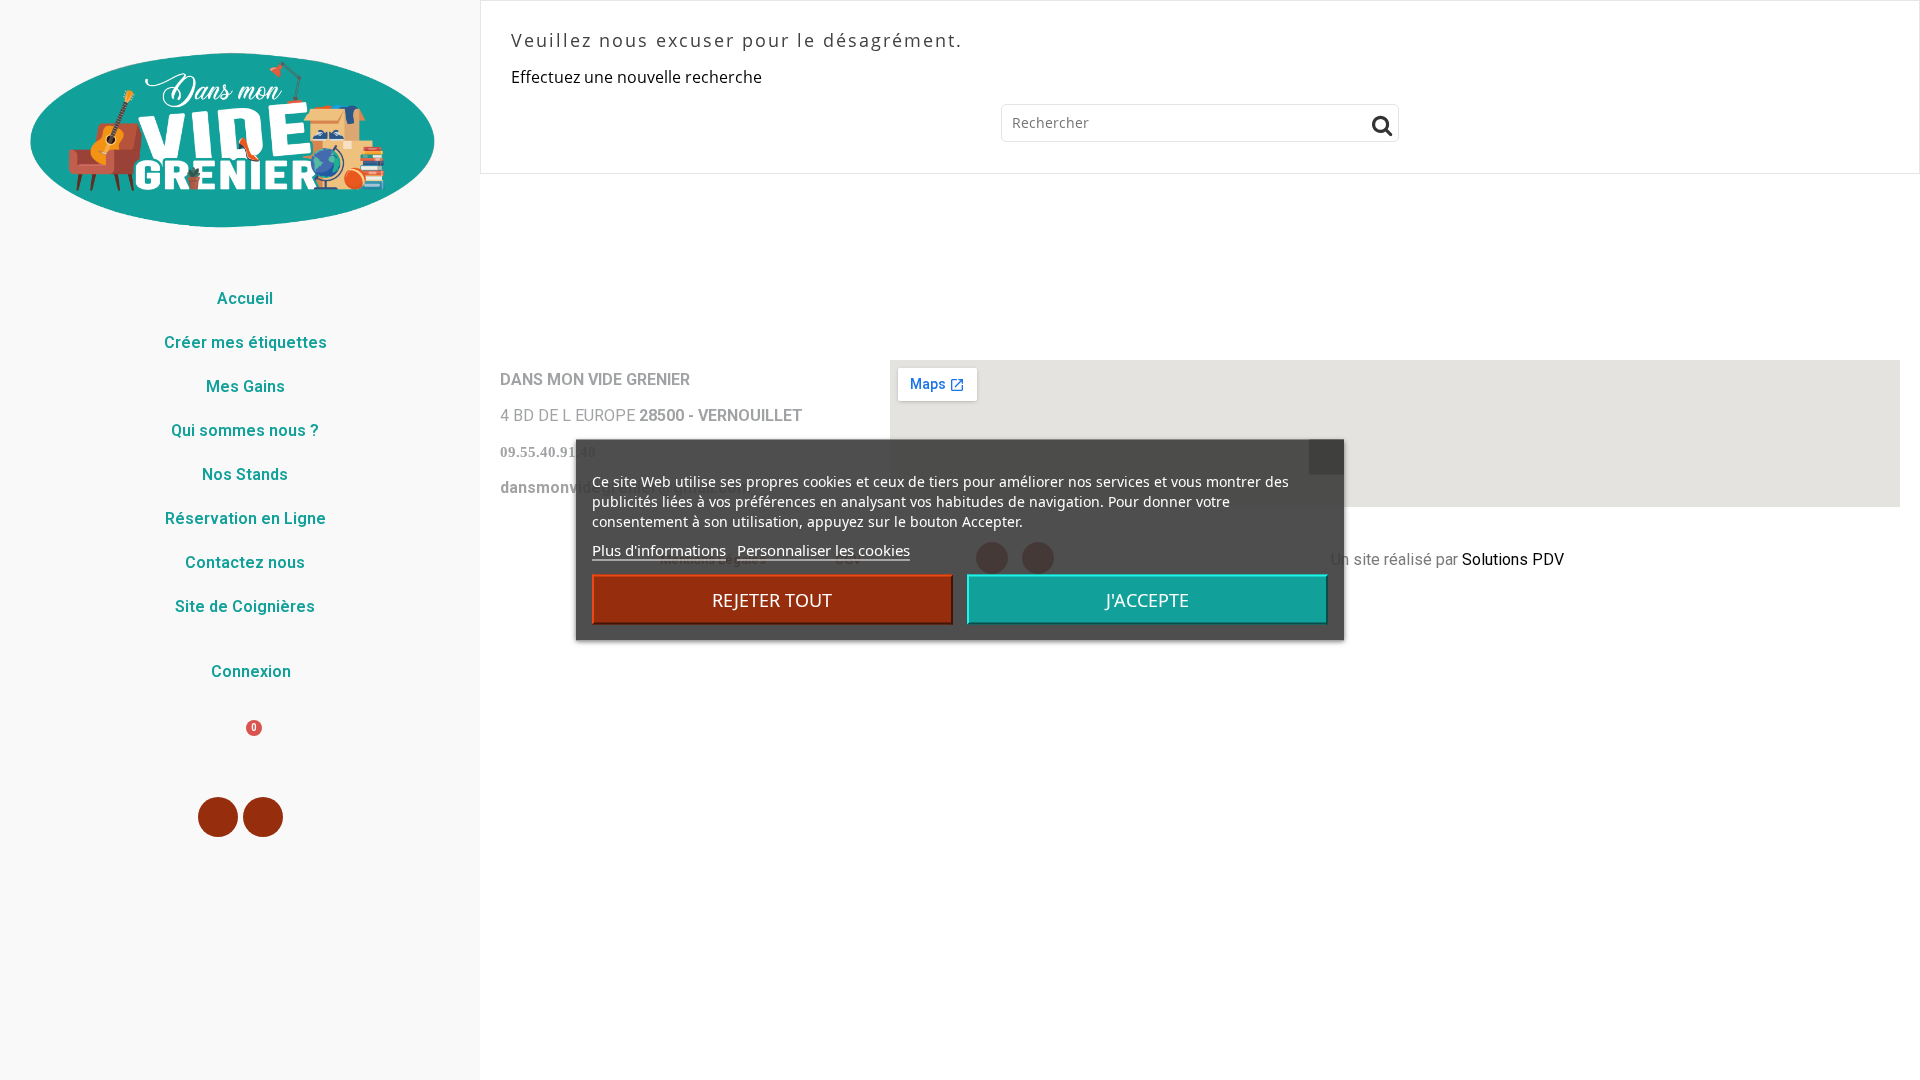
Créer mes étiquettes (245, 342)
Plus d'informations (659, 550)
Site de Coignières (245, 606)
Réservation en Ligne (245, 518)
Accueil (245, 298)
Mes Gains (245, 386)
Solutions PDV (1513, 559)
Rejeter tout (772, 600)
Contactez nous (245, 562)
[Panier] (240, 746)
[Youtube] (263, 817)
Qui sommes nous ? (245, 430)
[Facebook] (218, 817)
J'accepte (1147, 600)
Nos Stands (245, 474)
